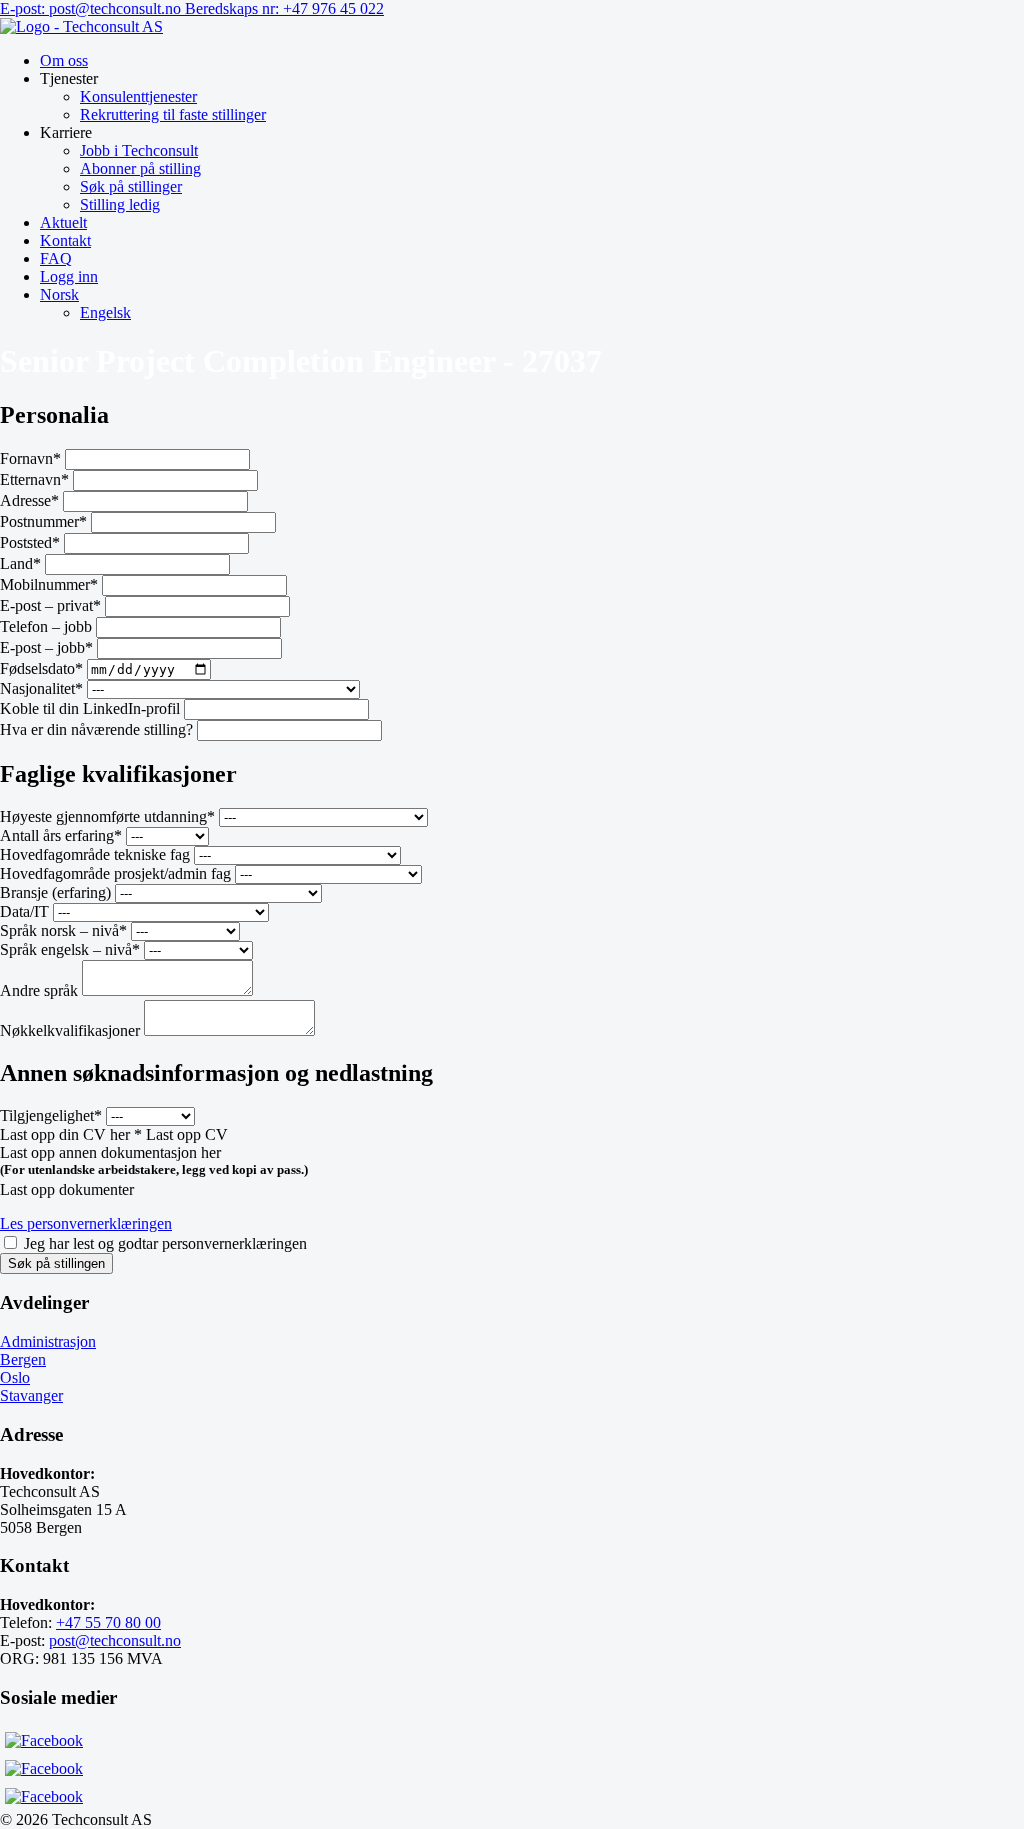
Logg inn (69, 276)
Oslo (15, 1377)
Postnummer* (43, 521)
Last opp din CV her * (71, 1134)
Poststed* (30, 542)
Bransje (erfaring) (55, 892)
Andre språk (39, 990)
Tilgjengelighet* (51, 1115)
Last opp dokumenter (67, 1189)
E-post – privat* (50, 605)
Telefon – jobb (46, 626)
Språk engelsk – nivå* (70, 949)
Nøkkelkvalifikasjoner (72, 1030)
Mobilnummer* (49, 584)
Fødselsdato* (41, 668)
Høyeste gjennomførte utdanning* (107, 816)
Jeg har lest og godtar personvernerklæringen (165, 1243)
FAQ (56, 258)
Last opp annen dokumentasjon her (110, 1152)
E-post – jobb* (46, 647)
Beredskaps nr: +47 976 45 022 (284, 8)
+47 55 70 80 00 (108, 1622)
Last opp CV (187, 1134)
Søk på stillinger (131, 186)
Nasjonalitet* (41, 688)
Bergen (23, 1359)
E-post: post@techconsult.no (92, 8)
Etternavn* (34, 479)
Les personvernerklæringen (86, 1223)
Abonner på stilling (140, 168)
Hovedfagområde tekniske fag (95, 854)
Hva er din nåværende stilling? (96, 729)
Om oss (64, 60)
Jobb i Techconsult (139, 150)
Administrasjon (48, 1341)
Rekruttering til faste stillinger (173, 114)
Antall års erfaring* (61, 835)
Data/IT (24, 911)
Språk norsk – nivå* (63, 930)
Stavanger (31, 1395)
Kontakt (65, 240)
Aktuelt (63, 222)
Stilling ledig (120, 204)
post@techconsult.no (115, 1640)
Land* (20, 563)
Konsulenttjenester (138, 96)
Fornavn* (30, 458)
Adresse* (29, 500)
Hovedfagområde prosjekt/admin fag (115, 873)
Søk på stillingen (56, 1263)
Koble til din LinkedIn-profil (90, 708)
